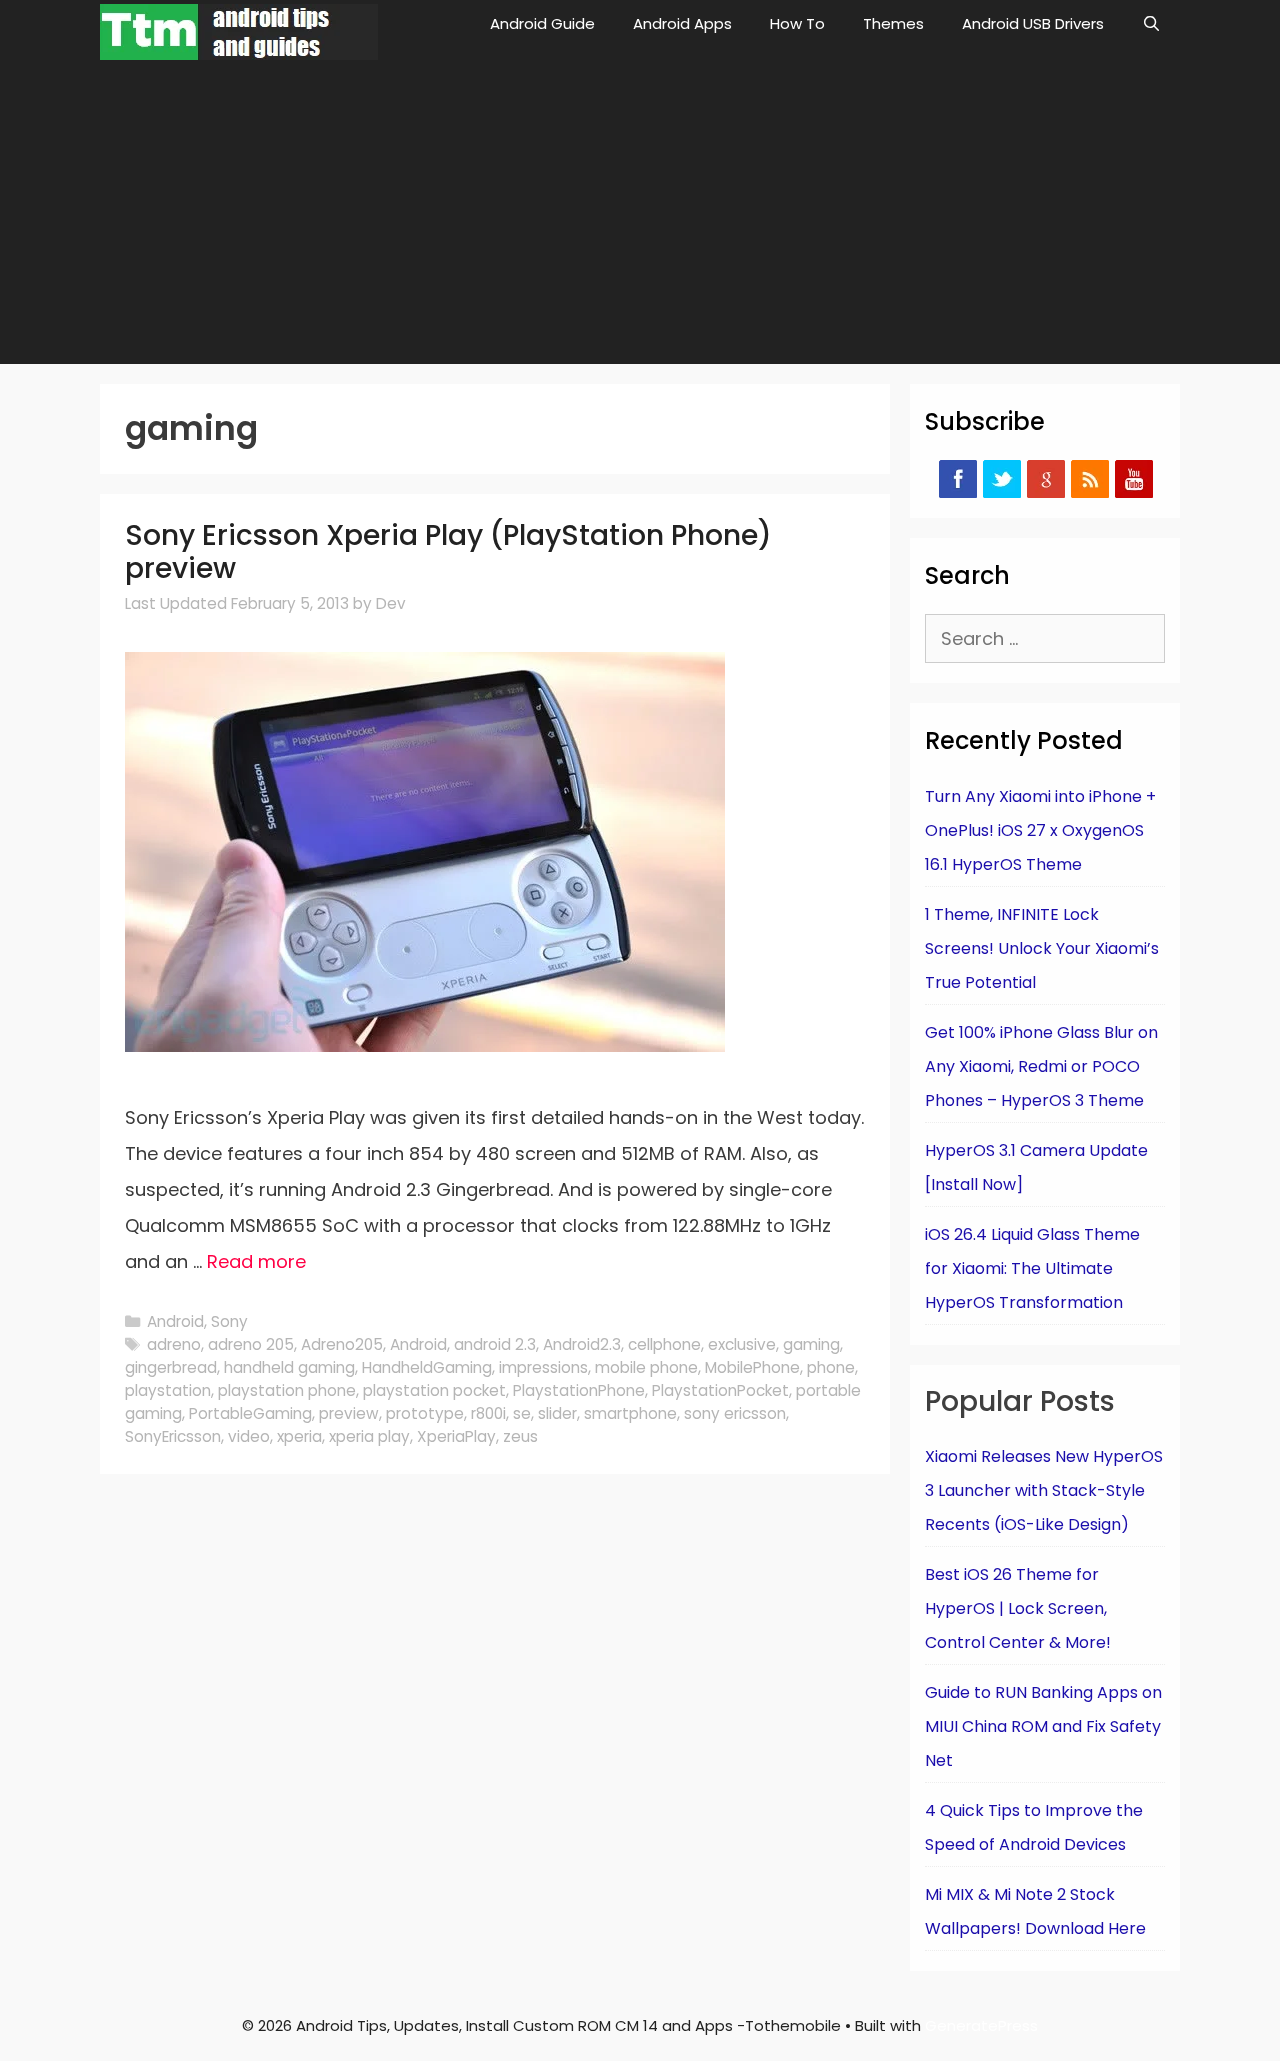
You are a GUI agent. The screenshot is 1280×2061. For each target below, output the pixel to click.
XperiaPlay (456, 1436)
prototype (425, 1413)
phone (831, 1367)
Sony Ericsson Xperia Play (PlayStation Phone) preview (448, 552)
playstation (168, 1390)
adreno (174, 1344)
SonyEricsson (173, 1436)
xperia (299, 1436)
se (522, 1413)
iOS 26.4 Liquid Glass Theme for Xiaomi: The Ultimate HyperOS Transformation (1032, 1268)
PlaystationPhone (579, 1390)
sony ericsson (735, 1413)
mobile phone (646, 1367)
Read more (256, 1261)
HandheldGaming (427, 1367)
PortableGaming (250, 1413)
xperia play (369, 1436)
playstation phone (287, 1390)
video (249, 1436)
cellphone (664, 1344)
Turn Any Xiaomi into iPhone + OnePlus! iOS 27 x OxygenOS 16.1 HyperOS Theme (1040, 830)
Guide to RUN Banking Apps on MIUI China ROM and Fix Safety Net (1043, 1726)
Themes (893, 23)
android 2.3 (495, 1344)
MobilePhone (752, 1367)
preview (349, 1413)
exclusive (742, 1344)
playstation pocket (434, 1390)
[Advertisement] (640, 214)
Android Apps (682, 23)
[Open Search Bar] (1151, 24)
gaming (811, 1344)
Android (175, 1321)
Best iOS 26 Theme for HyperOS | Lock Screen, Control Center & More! (1018, 1608)
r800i (488, 1413)
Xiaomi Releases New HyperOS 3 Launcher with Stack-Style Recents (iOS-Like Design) (1044, 1490)
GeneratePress (981, 2025)
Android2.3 (582, 1344)
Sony (229, 1321)
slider (557, 1413)
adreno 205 (251, 1344)
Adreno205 (342, 1344)
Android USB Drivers (1033, 23)
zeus (520, 1436)
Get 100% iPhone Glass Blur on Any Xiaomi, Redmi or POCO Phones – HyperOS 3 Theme (1041, 1066)
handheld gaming (289, 1367)
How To (797, 23)
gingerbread (171, 1367)
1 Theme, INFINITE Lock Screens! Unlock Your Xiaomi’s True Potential (1042, 948)
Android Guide (542, 23)
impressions (543, 1367)
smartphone (630, 1413)
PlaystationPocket (720, 1390)
